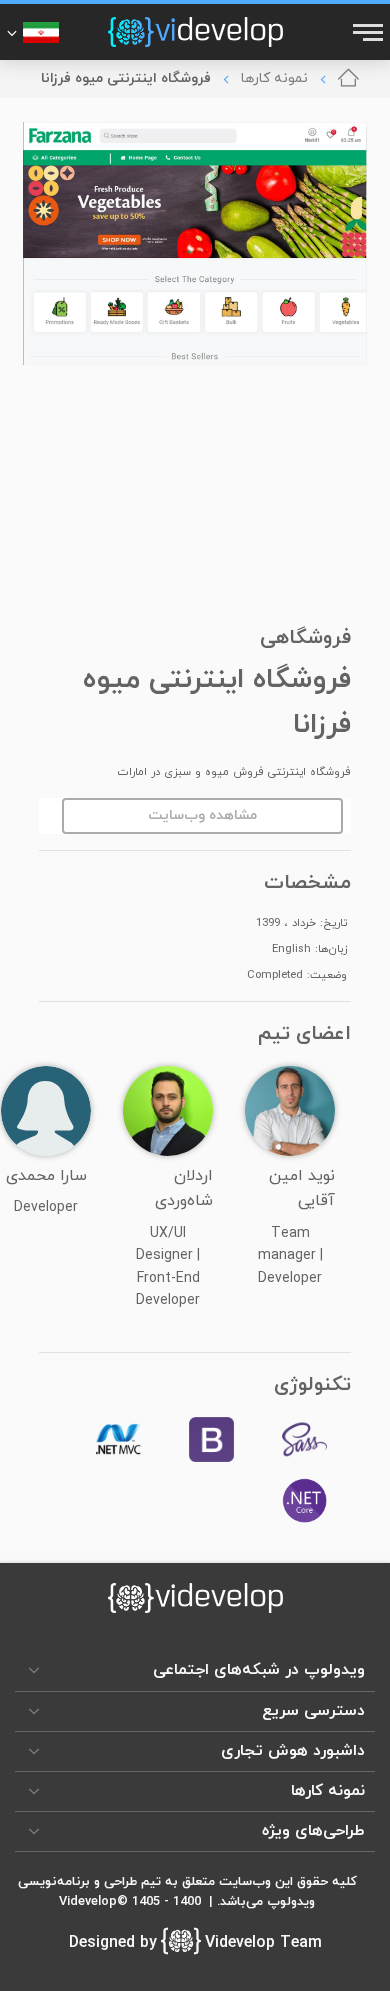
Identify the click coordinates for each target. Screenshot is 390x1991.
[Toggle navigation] (366, 32)
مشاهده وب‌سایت (202, 815)
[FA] (33, 32)
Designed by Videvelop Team (195, 1943)
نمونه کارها (274, 78)
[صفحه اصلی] (348, 79)
